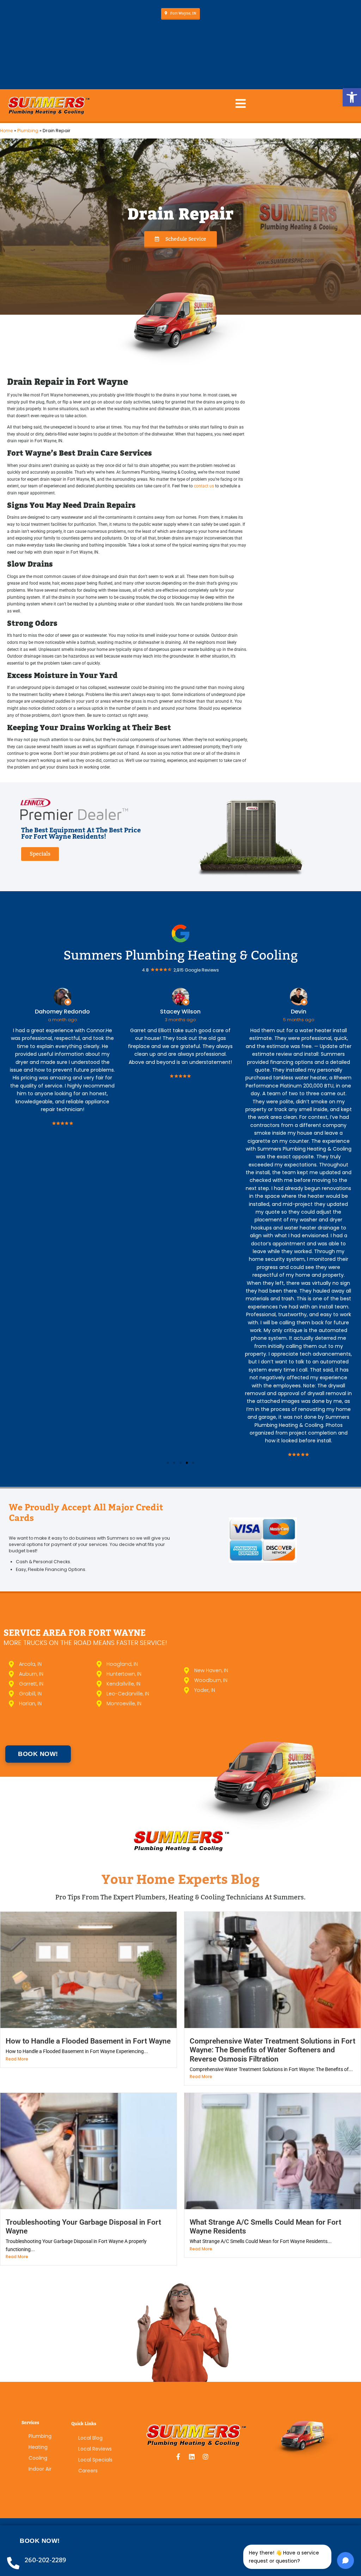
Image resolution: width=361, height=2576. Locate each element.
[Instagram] (206, 2457)
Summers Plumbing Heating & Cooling (181, 955)
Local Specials (95, 2460)
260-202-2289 (45, 2560)
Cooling (38, 2458)
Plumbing (28, 131)
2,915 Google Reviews (196, 970)
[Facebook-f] (178, 2457)
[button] (352, 97)
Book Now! (40, 2541)
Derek (312, 1012)
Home (7, 131)
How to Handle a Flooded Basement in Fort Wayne (88, 2041)
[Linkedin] (192, 2457)
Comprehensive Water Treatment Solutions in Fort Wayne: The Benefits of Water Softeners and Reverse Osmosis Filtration (273, 2050)
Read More (17, 2059)
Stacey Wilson (76, 1012)
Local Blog (90, 2438)
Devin (194, 1012)
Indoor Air (40, 2469)
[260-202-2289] (13, 2563)
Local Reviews (95, 2449)
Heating (38, 2447)
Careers (88, 2471)
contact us (204, 486)
